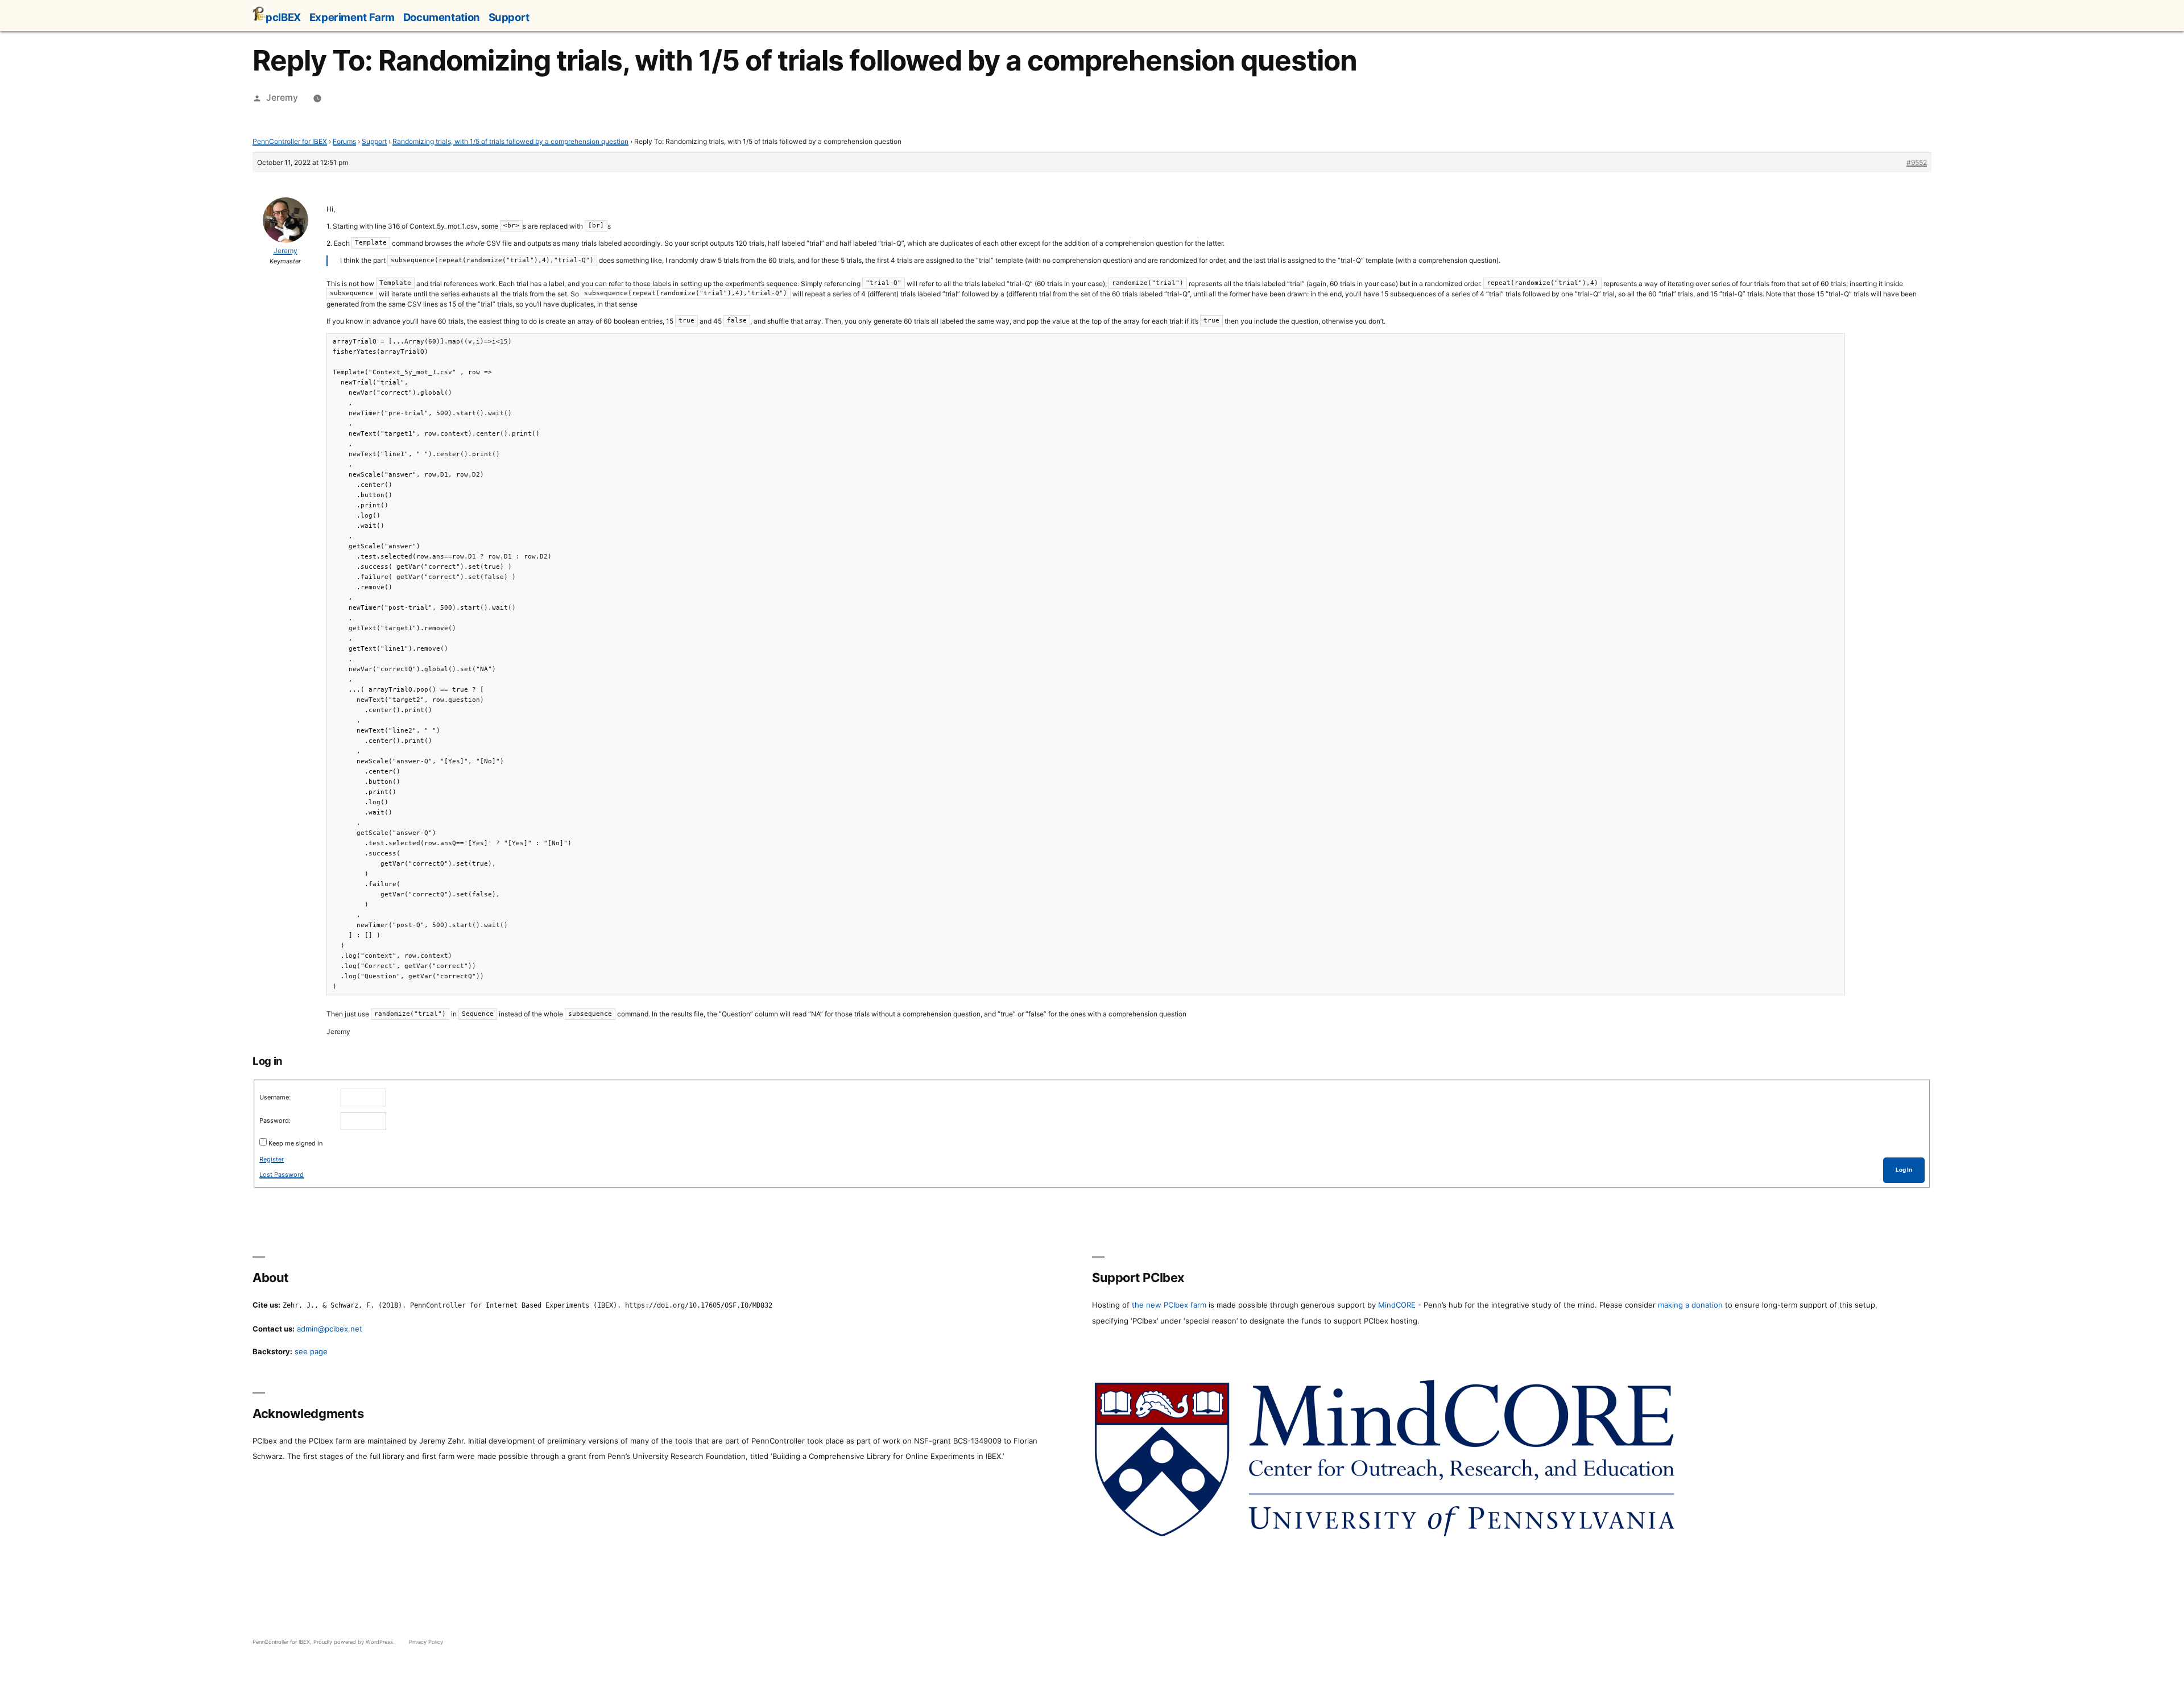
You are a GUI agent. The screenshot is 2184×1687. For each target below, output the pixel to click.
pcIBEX (283, 17)
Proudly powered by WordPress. (355, 1642)
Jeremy (282, 98)
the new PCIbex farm (1169, 1305)
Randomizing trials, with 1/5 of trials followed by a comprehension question (510, 141)
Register (272, 1159)
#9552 (1917, 162)
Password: (275, 1120)
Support (509, 17)
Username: (275, 1097)
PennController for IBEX (290, 141)
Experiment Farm (352, 17)
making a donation (1690, 1305)
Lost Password (282, 1175)
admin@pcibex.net (330, 1329)
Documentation (442, 17)
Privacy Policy (426, 1642)
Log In (1904, 1170)
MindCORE (1397, 1305)
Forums (344, 141)
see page (311, 1351)
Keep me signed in (295, 1143)
